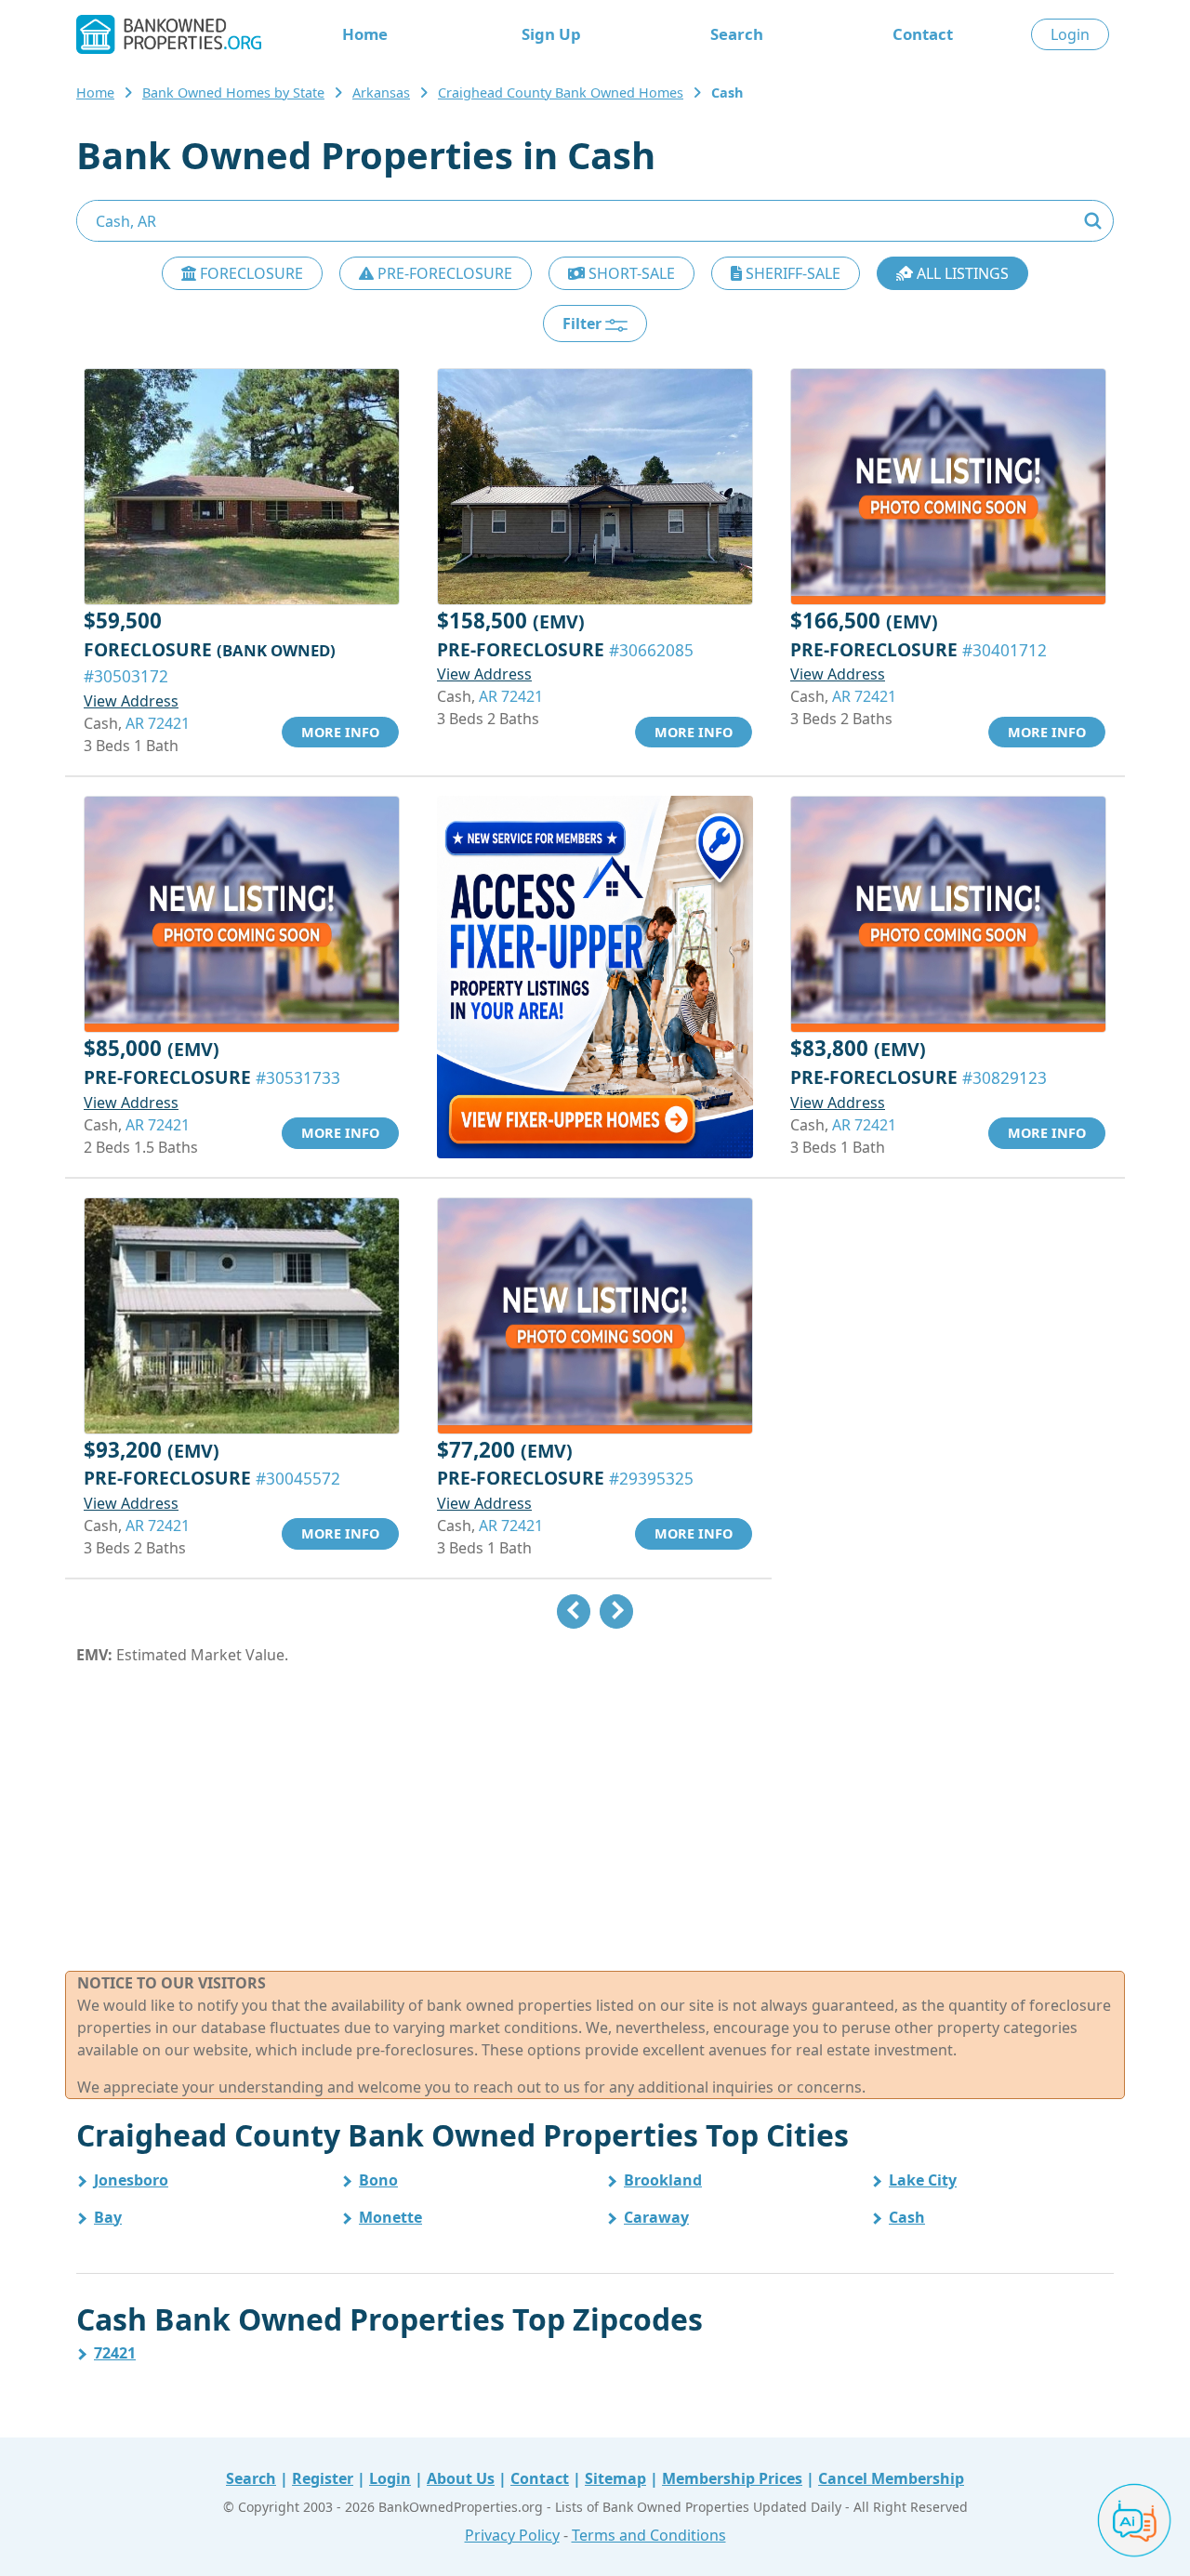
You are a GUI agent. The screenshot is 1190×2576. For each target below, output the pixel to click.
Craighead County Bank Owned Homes (561, 92)
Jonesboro (131, 2180)
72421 (115, 2353)
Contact (923, 34)
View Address (131, 701)
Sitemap (615, 2478)
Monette (390, 2217)
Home (365, 34)
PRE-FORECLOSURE (443, 273)
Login (1070, 34)
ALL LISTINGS (961, 273)
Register (323, 2478)
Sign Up (551, 34)
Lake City (923, 2180)
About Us (461, 2478)
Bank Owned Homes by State (233, 92)
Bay (108, 2217)
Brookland (663, 2180)
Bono (378, 2180)
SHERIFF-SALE (791, 273)
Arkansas (381, 92)
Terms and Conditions (649, 2535)
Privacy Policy (512, 2535)
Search (737, 34)
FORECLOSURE (250, 273)
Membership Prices (732, 2478)
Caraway (656, 2217)
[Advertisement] (595, 1818)
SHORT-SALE (630, 273)
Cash (907, 2217)
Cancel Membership (891, 2478)
